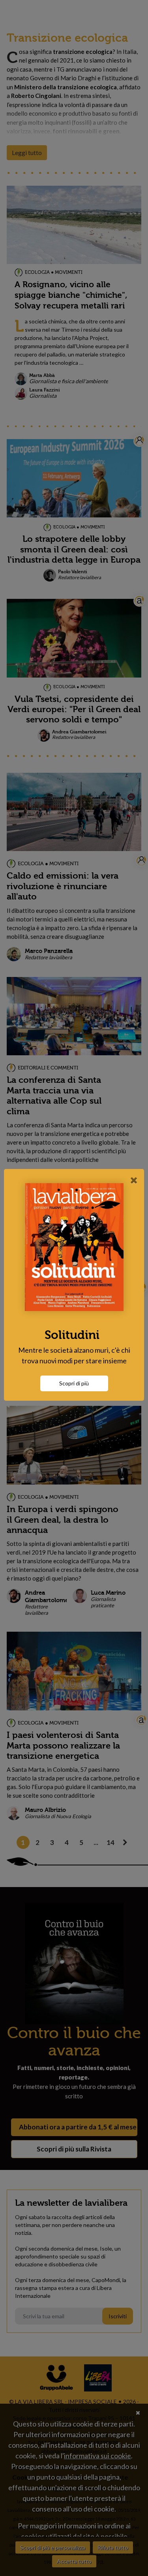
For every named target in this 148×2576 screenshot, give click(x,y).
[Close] (134, 1180)
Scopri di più (74, 1383)
